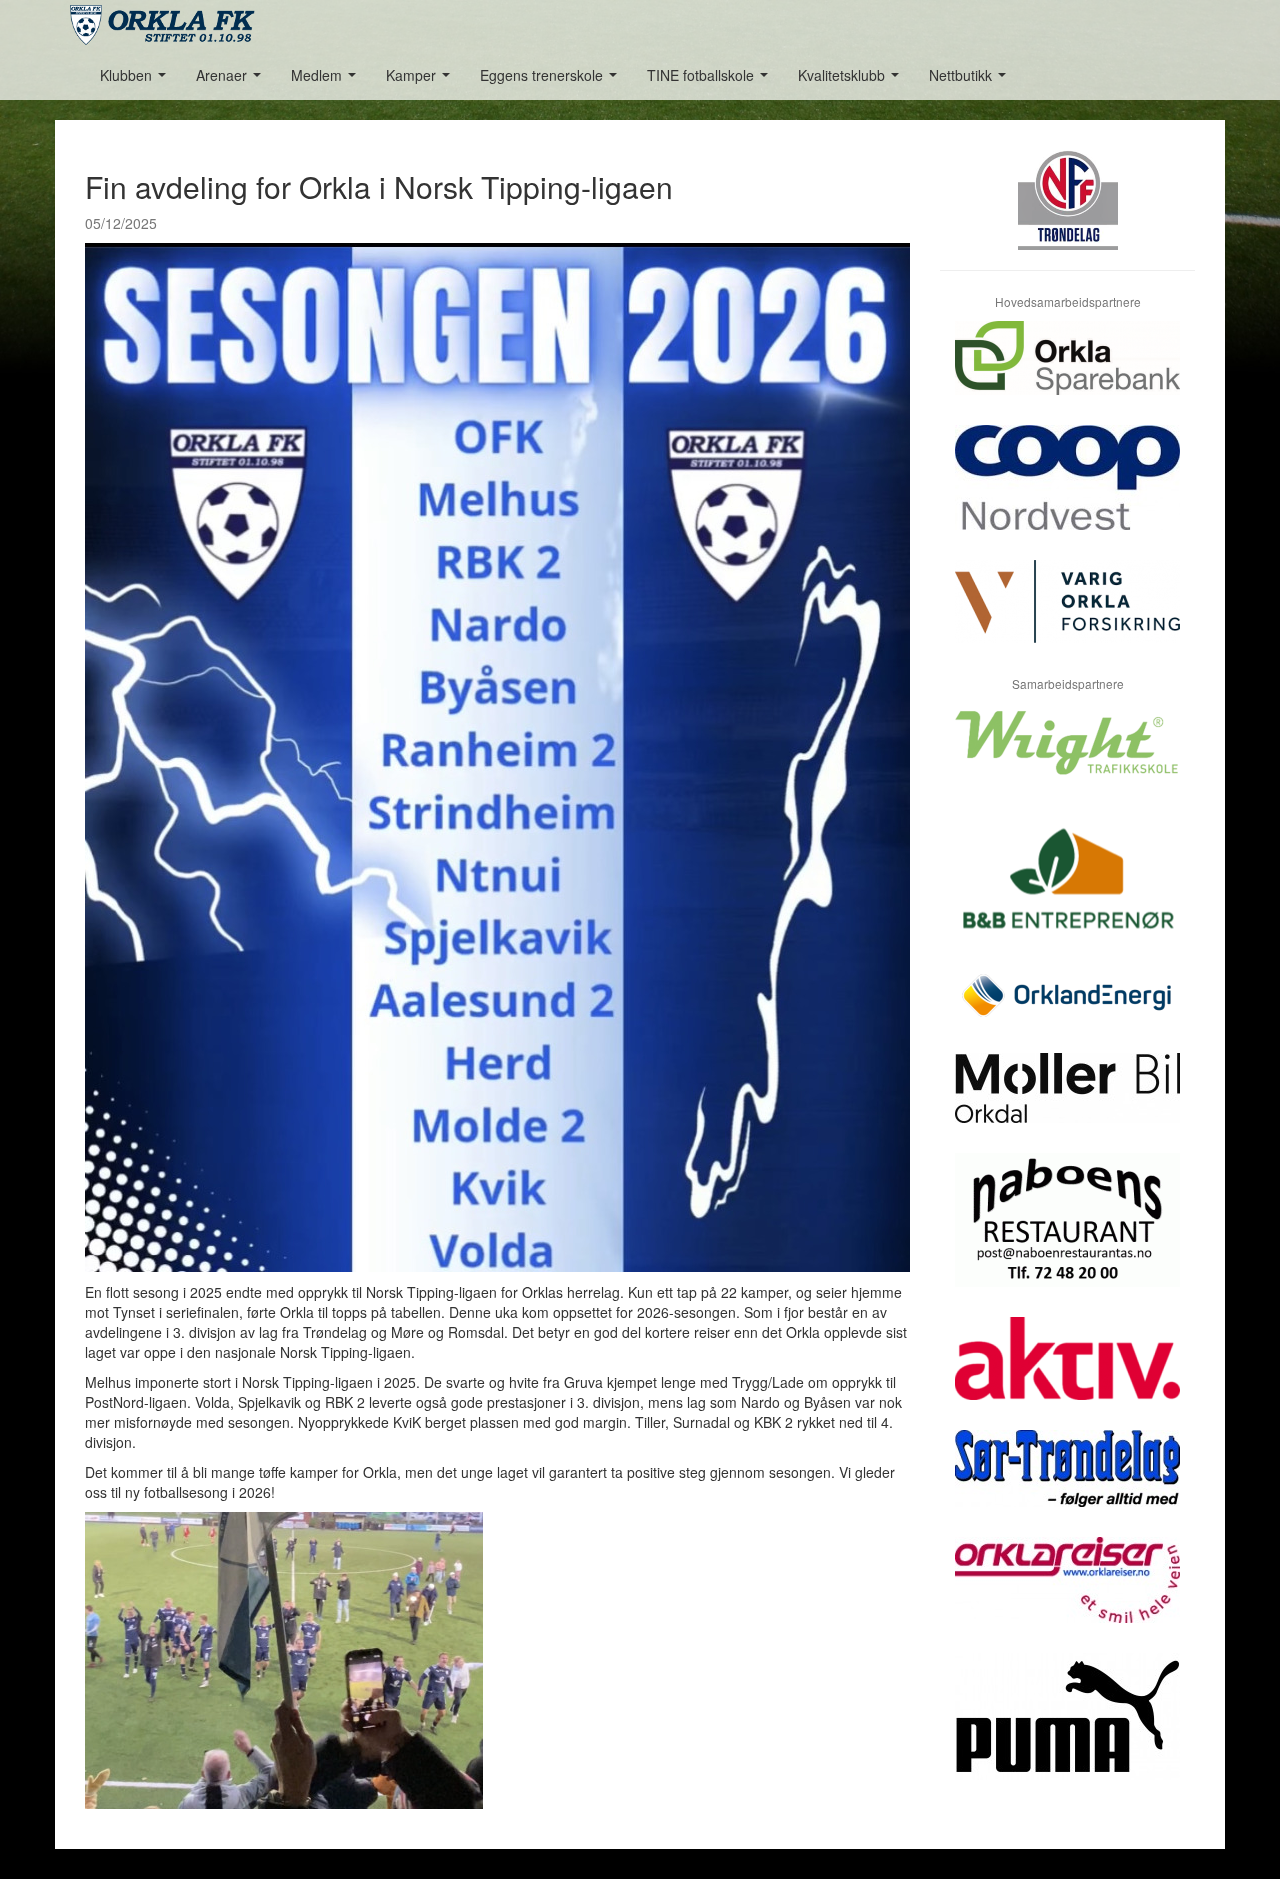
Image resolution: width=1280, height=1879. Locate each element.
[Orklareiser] (1067, 1595)
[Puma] (1067, 1731)
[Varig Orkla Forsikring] (1067, 616)
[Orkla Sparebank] (1067, 373)
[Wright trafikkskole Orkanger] (1067, 757)
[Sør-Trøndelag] (1067, 1483)
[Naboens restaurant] (1067, 1235)
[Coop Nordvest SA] (1067, 492)
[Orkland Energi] (1067, 1011)
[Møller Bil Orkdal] (1067, 1103)
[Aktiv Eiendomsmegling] (1067, 1373)
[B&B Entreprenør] (1067, 890)
